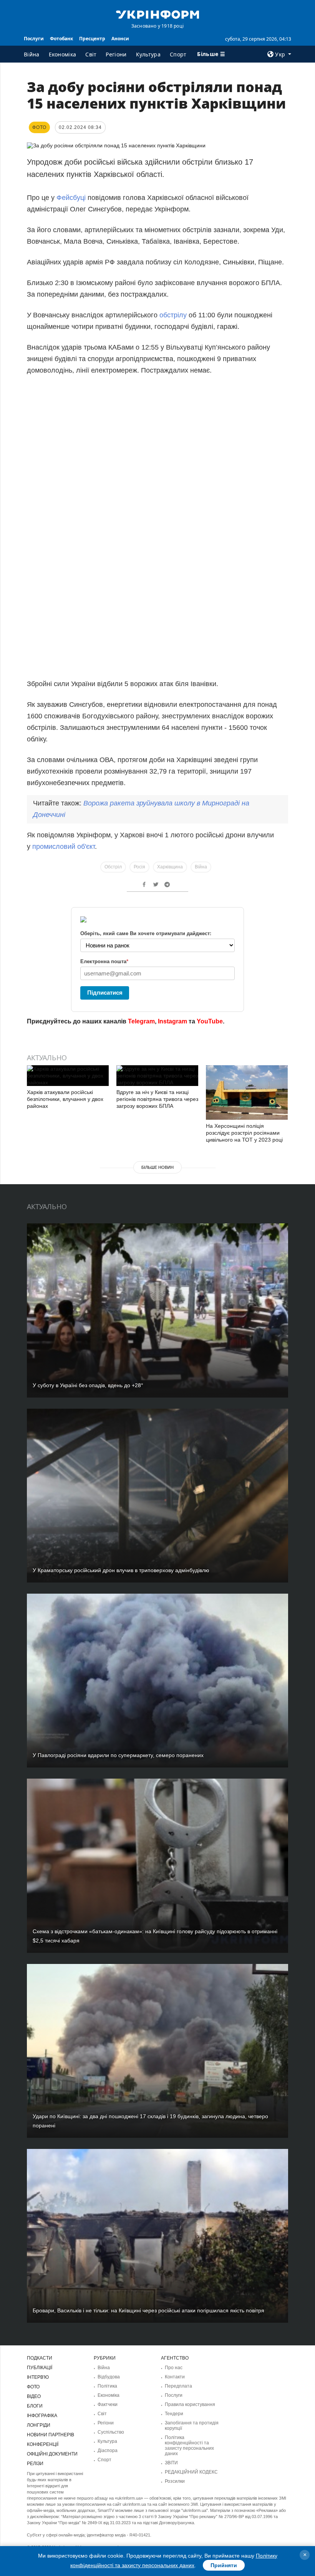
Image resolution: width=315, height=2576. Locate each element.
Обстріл (113, 867)
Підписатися (105, 993)
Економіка (63, 54)
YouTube (210, 1021)
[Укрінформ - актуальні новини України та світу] (157, 14)
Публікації (40, 2368)
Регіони (116, 54)
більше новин (157, 1167)
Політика (107, 2386)
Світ (91, 54)
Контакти (175, 2377)
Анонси (120, 39)
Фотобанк (61, 39)
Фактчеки (108, 2404)
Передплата (178, 2386)
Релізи (35, 2464)
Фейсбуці (72, 198)
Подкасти (40, 2358)
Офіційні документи (52, 2454)
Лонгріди (39, 2425)
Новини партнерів (51, 2435)
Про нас (174, 2368)
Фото (33, 2387)
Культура (148, 54)
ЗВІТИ (171, 2463)
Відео (34, 2396)
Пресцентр (92, 39)
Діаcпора (108, 2451)
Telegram (141, 1021)
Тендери (174, 2414)
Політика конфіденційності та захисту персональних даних (189, 2446)
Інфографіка (42, 2416)
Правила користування (190, 2404)
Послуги (34, 39)
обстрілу (174, 315)
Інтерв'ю (38, 2377)
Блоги (35, 2406)
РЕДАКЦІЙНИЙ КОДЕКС (191, 2472)
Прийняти (224, 2565)
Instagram (172, 1021)
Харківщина (170, 867)
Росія (139, 867)
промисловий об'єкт (63, 847)
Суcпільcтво (111, 2432)
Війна (32, 54)
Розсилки (175, 2481)
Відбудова (109, 2377)
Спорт (178, 54)
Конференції (43, 2444)
